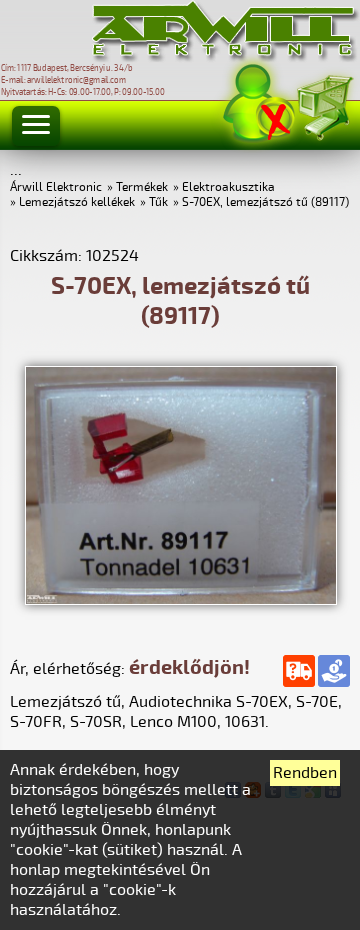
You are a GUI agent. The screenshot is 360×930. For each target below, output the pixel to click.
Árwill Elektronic (56, 187)
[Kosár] (324, 104)
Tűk (158, 202)
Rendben (305, 773)
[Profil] (259, 103)
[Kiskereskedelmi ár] (334, 671)
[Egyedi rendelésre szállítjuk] (299, 671)
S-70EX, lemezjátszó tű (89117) (265, 202)
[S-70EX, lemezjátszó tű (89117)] (181, 600)
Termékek (142, 187)
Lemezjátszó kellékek (77, 202)
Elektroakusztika (228, 187)
